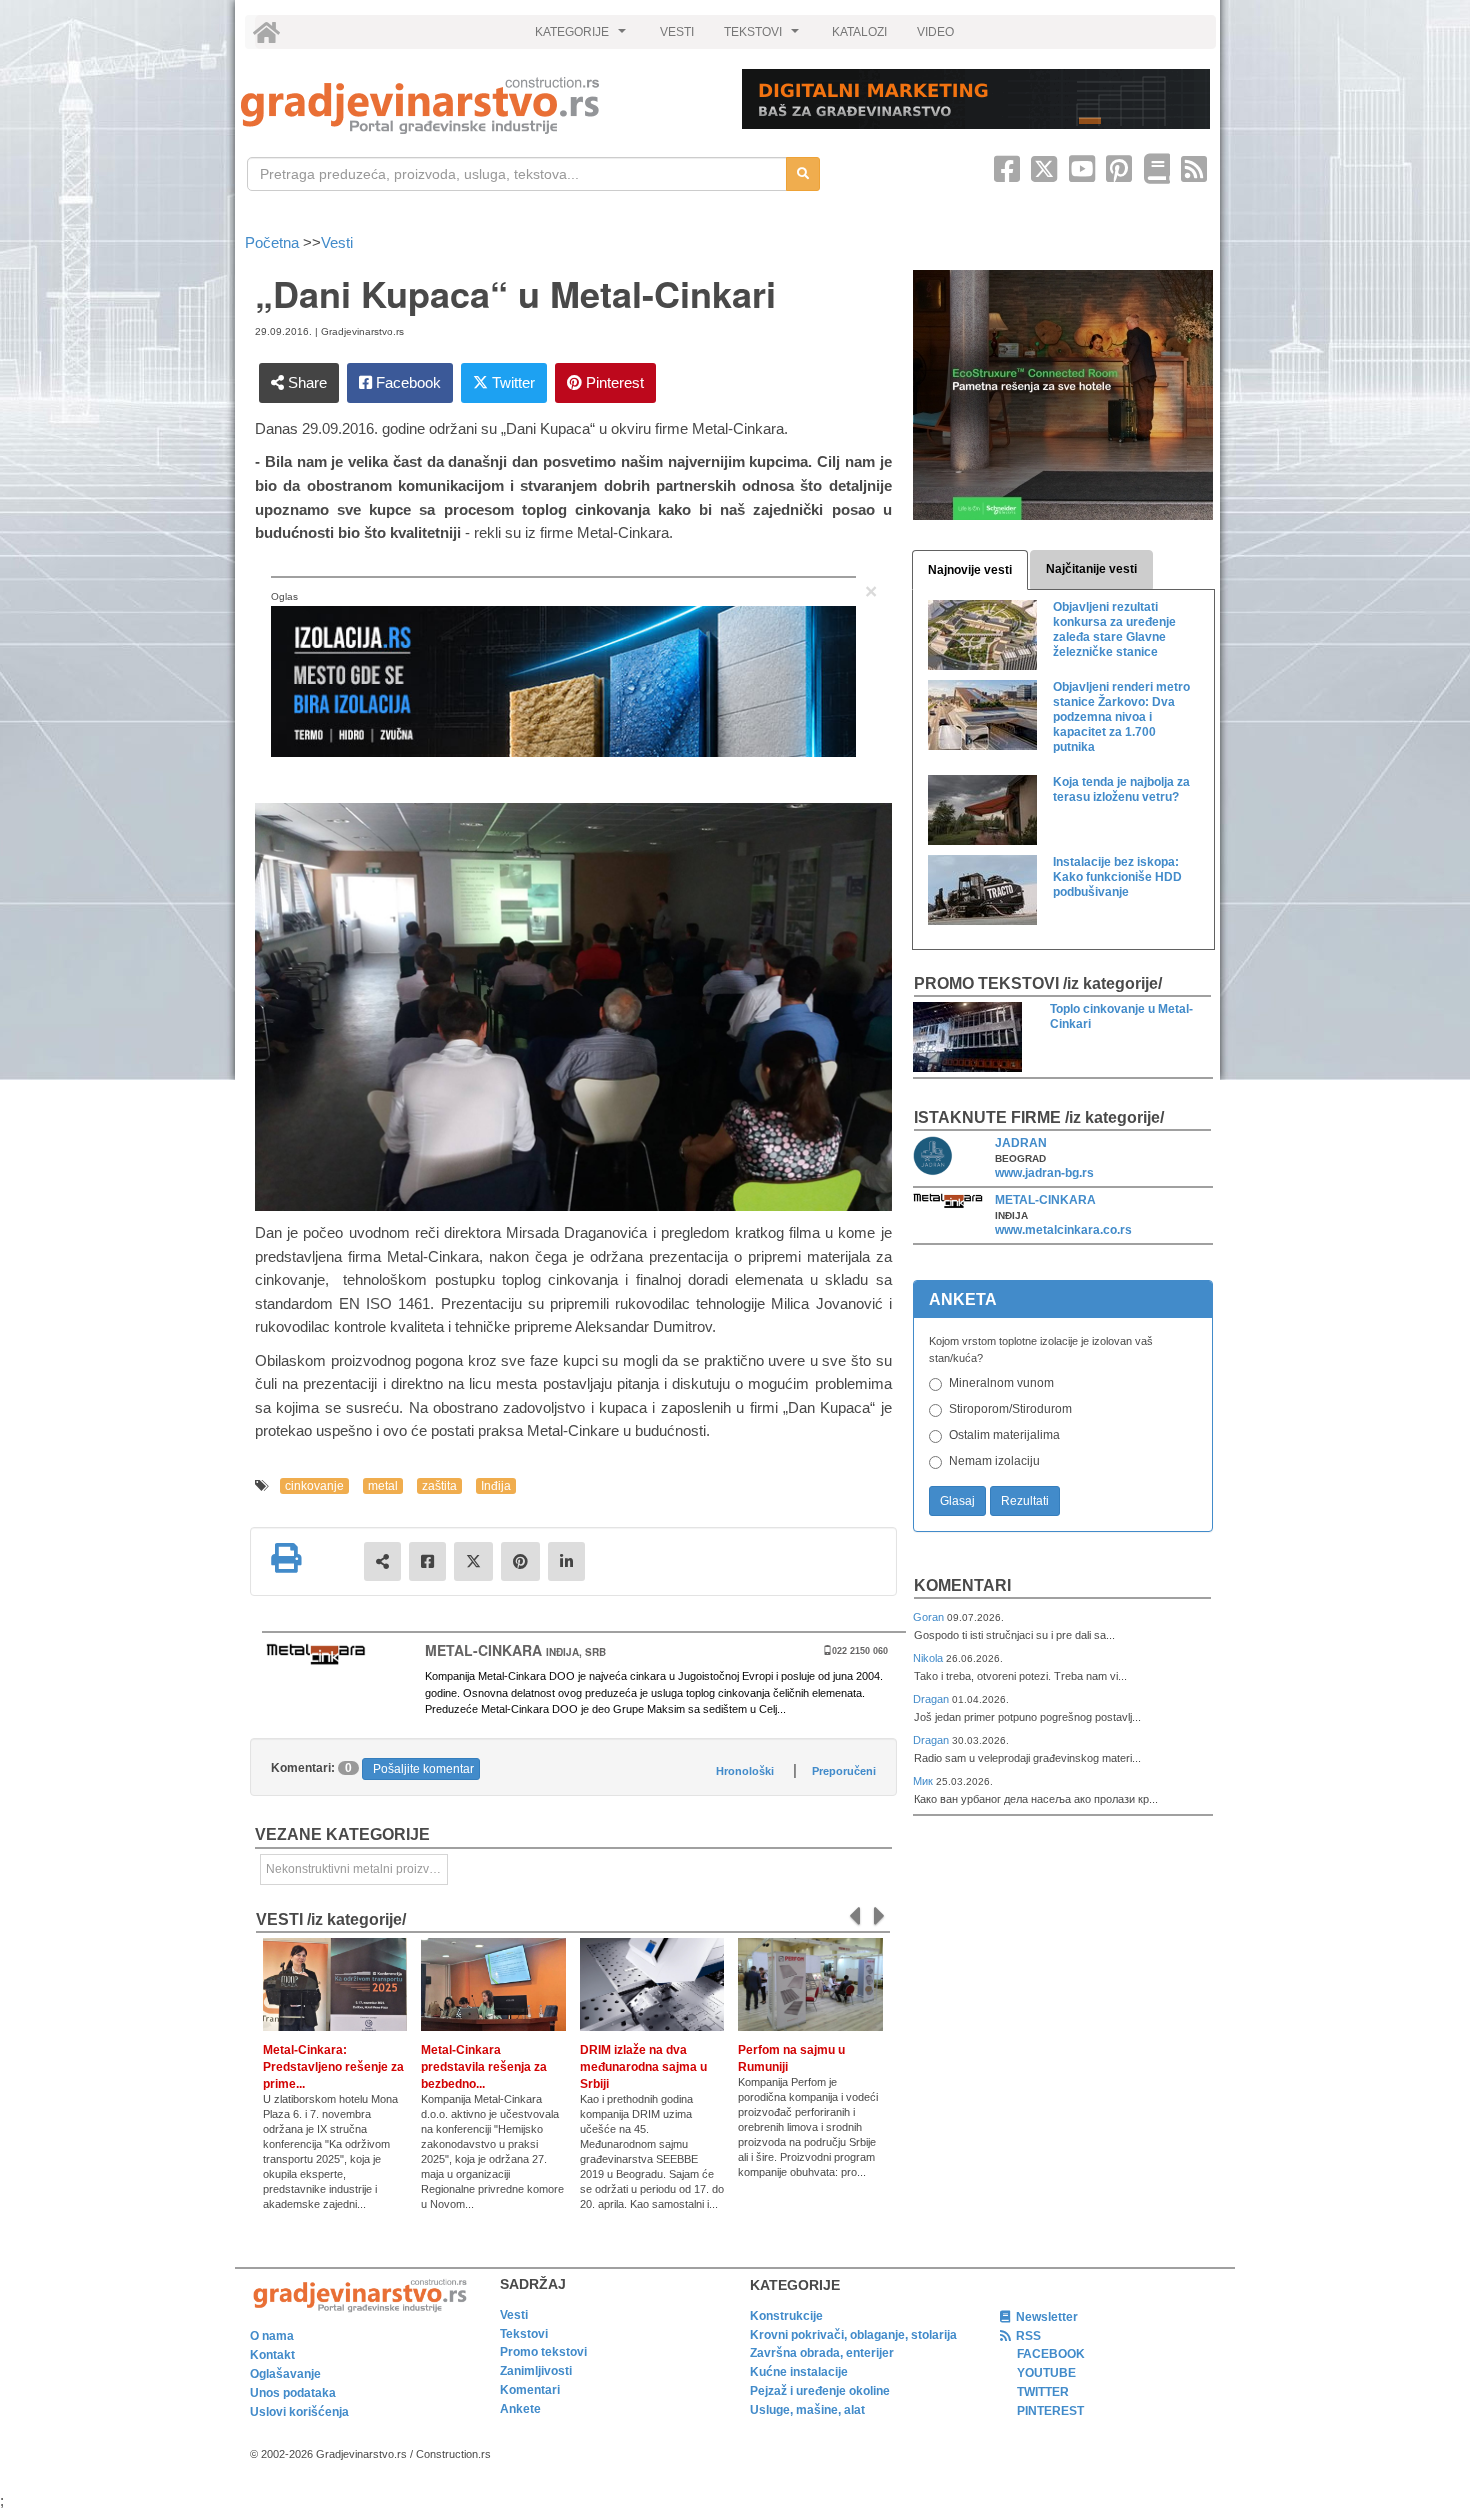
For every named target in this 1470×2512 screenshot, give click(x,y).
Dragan (932, 1699)
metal (383, 1486)
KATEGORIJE (583, 37)
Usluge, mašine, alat (807, 2410)
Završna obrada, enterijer (822, 2353)
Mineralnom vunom (1001, 1383)
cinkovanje (314, 1486)
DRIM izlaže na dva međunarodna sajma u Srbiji (643, 2067)
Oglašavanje (285, 2374)
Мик (924, 1781)
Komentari (962, 1585)
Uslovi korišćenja (299, 2412)
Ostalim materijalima (1004, 1435)
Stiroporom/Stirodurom (1010, 1409)
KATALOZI (859, 32)
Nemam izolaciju (994, 1461)
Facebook (406, 382)
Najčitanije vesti (1091, 569)
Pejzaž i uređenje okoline (820, 2391)
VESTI (677, 32)
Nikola (929, 1658)
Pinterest (613, 382)
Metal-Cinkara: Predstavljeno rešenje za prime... (333, 2067)
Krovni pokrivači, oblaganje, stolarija (853, 2335)
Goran (930, 1617)
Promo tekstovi (543, 2352)
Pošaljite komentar (423, 1769)
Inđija (496, 1486)
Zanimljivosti (536, 2371)
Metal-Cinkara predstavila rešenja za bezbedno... (484, 2067)
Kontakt (272, 2355)
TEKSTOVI (764, 37)
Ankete (520, 2409)
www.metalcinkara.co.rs (1063, 1230)
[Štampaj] (286, 1558)
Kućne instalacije (799, 2372)
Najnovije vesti (970, 570)
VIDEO (935, 32)
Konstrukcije (786, 2316)
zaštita (439, 1486)
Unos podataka (293, 2393)
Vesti (337, 242)
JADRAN (1021, 1143)
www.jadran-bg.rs (1044, 1173)
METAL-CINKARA (1045, 1200)
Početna (274, 242)
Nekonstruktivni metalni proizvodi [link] (356, 1869)
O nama (272, 2336)
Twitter (511, 382)
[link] (477, 105)
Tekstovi (524, 2334)
